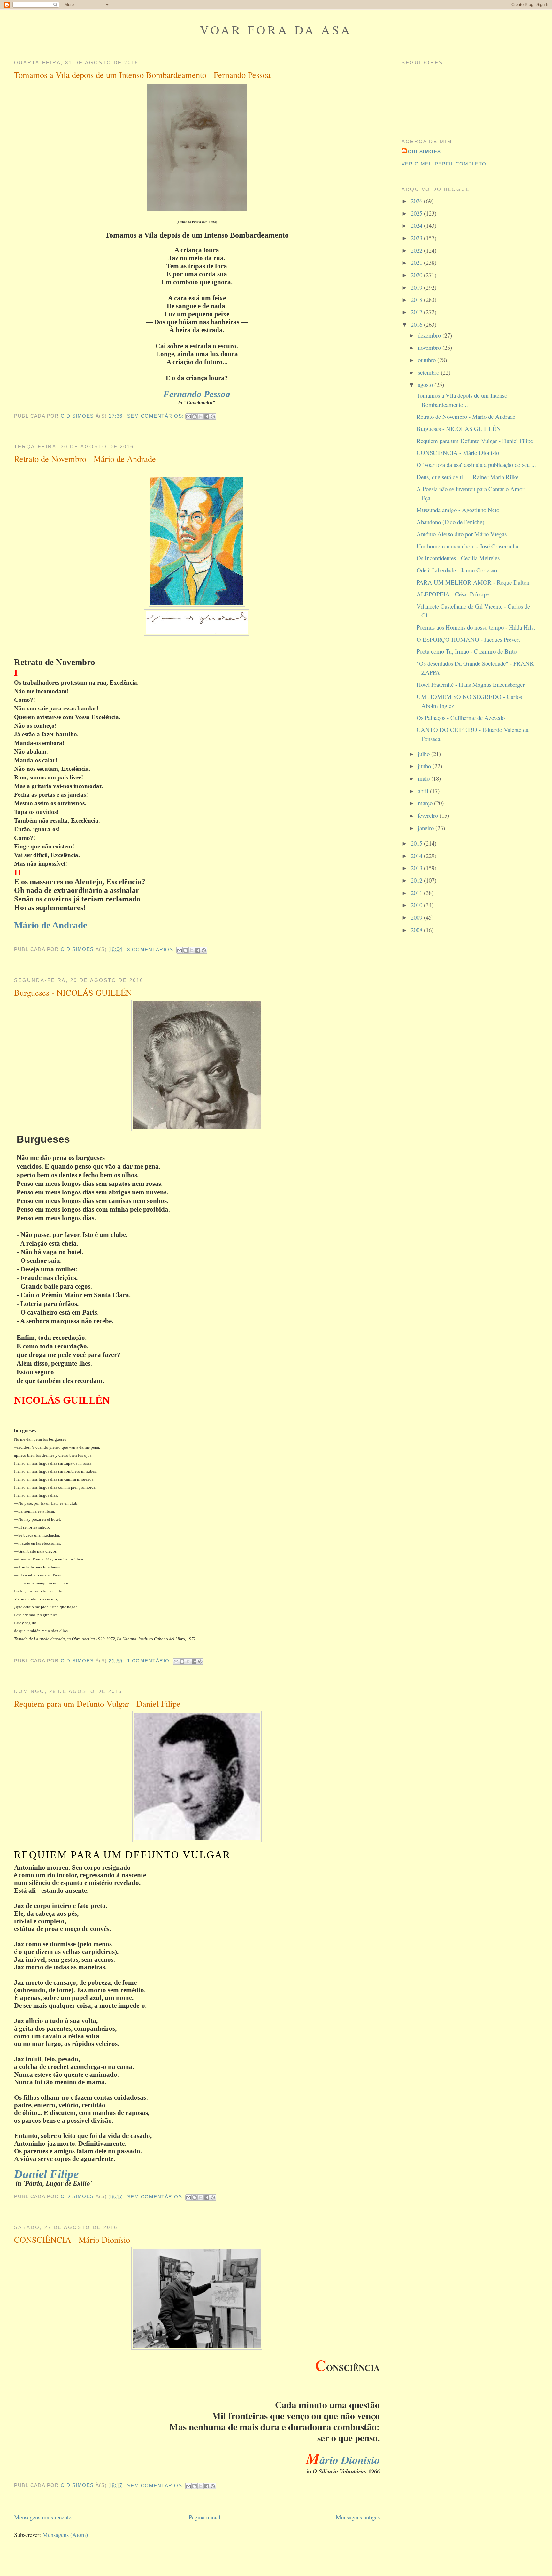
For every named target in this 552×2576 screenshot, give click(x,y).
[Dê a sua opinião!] (195, 417)
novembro (430, 347)
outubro (428, 360)
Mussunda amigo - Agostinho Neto (458, 510)
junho (425, 766)
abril (424, 791)
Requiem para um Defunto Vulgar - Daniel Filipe (97, 1703)
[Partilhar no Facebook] (207, 417)
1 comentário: (150, 1661)
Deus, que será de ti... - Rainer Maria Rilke (468, 477)
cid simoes (425, 152)
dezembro (430, 335)
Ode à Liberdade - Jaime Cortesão (457, 570)
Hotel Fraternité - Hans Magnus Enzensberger (471, 684)
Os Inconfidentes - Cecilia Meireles (458, 558)
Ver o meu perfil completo (444, 164)
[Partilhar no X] (201, 417)
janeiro (427, 828)
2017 (417, 312)
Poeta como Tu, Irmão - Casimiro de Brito (467, 651)
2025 (417, 213)
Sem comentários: (156, 416)
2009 (417, 917)
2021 (417, 262)
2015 (417, 843)
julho (425, 754)
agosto (426, 384)
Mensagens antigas (358, 2517)
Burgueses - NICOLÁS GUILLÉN (73, 992)
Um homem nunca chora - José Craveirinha (467, 546)
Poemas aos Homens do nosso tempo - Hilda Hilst (476, 627)
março (426, 803)
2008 (417, 930)
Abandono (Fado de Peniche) (450, 522)
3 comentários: (152, 950)
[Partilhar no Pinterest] (213, 417)
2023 (417, 238)
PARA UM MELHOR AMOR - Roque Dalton (473, 582)
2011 (417, 893)
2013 (417, 868)
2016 (417, 324)
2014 (417, 856)
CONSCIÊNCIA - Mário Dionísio (72, 2239)
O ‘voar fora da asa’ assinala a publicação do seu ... (476, 465)
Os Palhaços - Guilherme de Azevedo (461, 718)
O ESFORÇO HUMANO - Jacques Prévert (468, 639)
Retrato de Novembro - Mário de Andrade (85, 459)
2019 (417, 287)
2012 (417, 880)
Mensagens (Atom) (65, 2535)
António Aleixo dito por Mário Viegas (462, 534)
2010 (417, 905)
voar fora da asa (276, 30)
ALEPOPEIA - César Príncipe (453, 594)
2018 (417, 299)
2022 (417, 250)
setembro (429, 372)
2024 (417, 225)
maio (425, 778)
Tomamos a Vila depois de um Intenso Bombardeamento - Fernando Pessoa (142, 75)
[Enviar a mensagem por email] (188, 417)
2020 (417, 275)
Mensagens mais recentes (44, 2517)
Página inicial (205, 2517)
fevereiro (429, 815)
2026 (417, 201)
